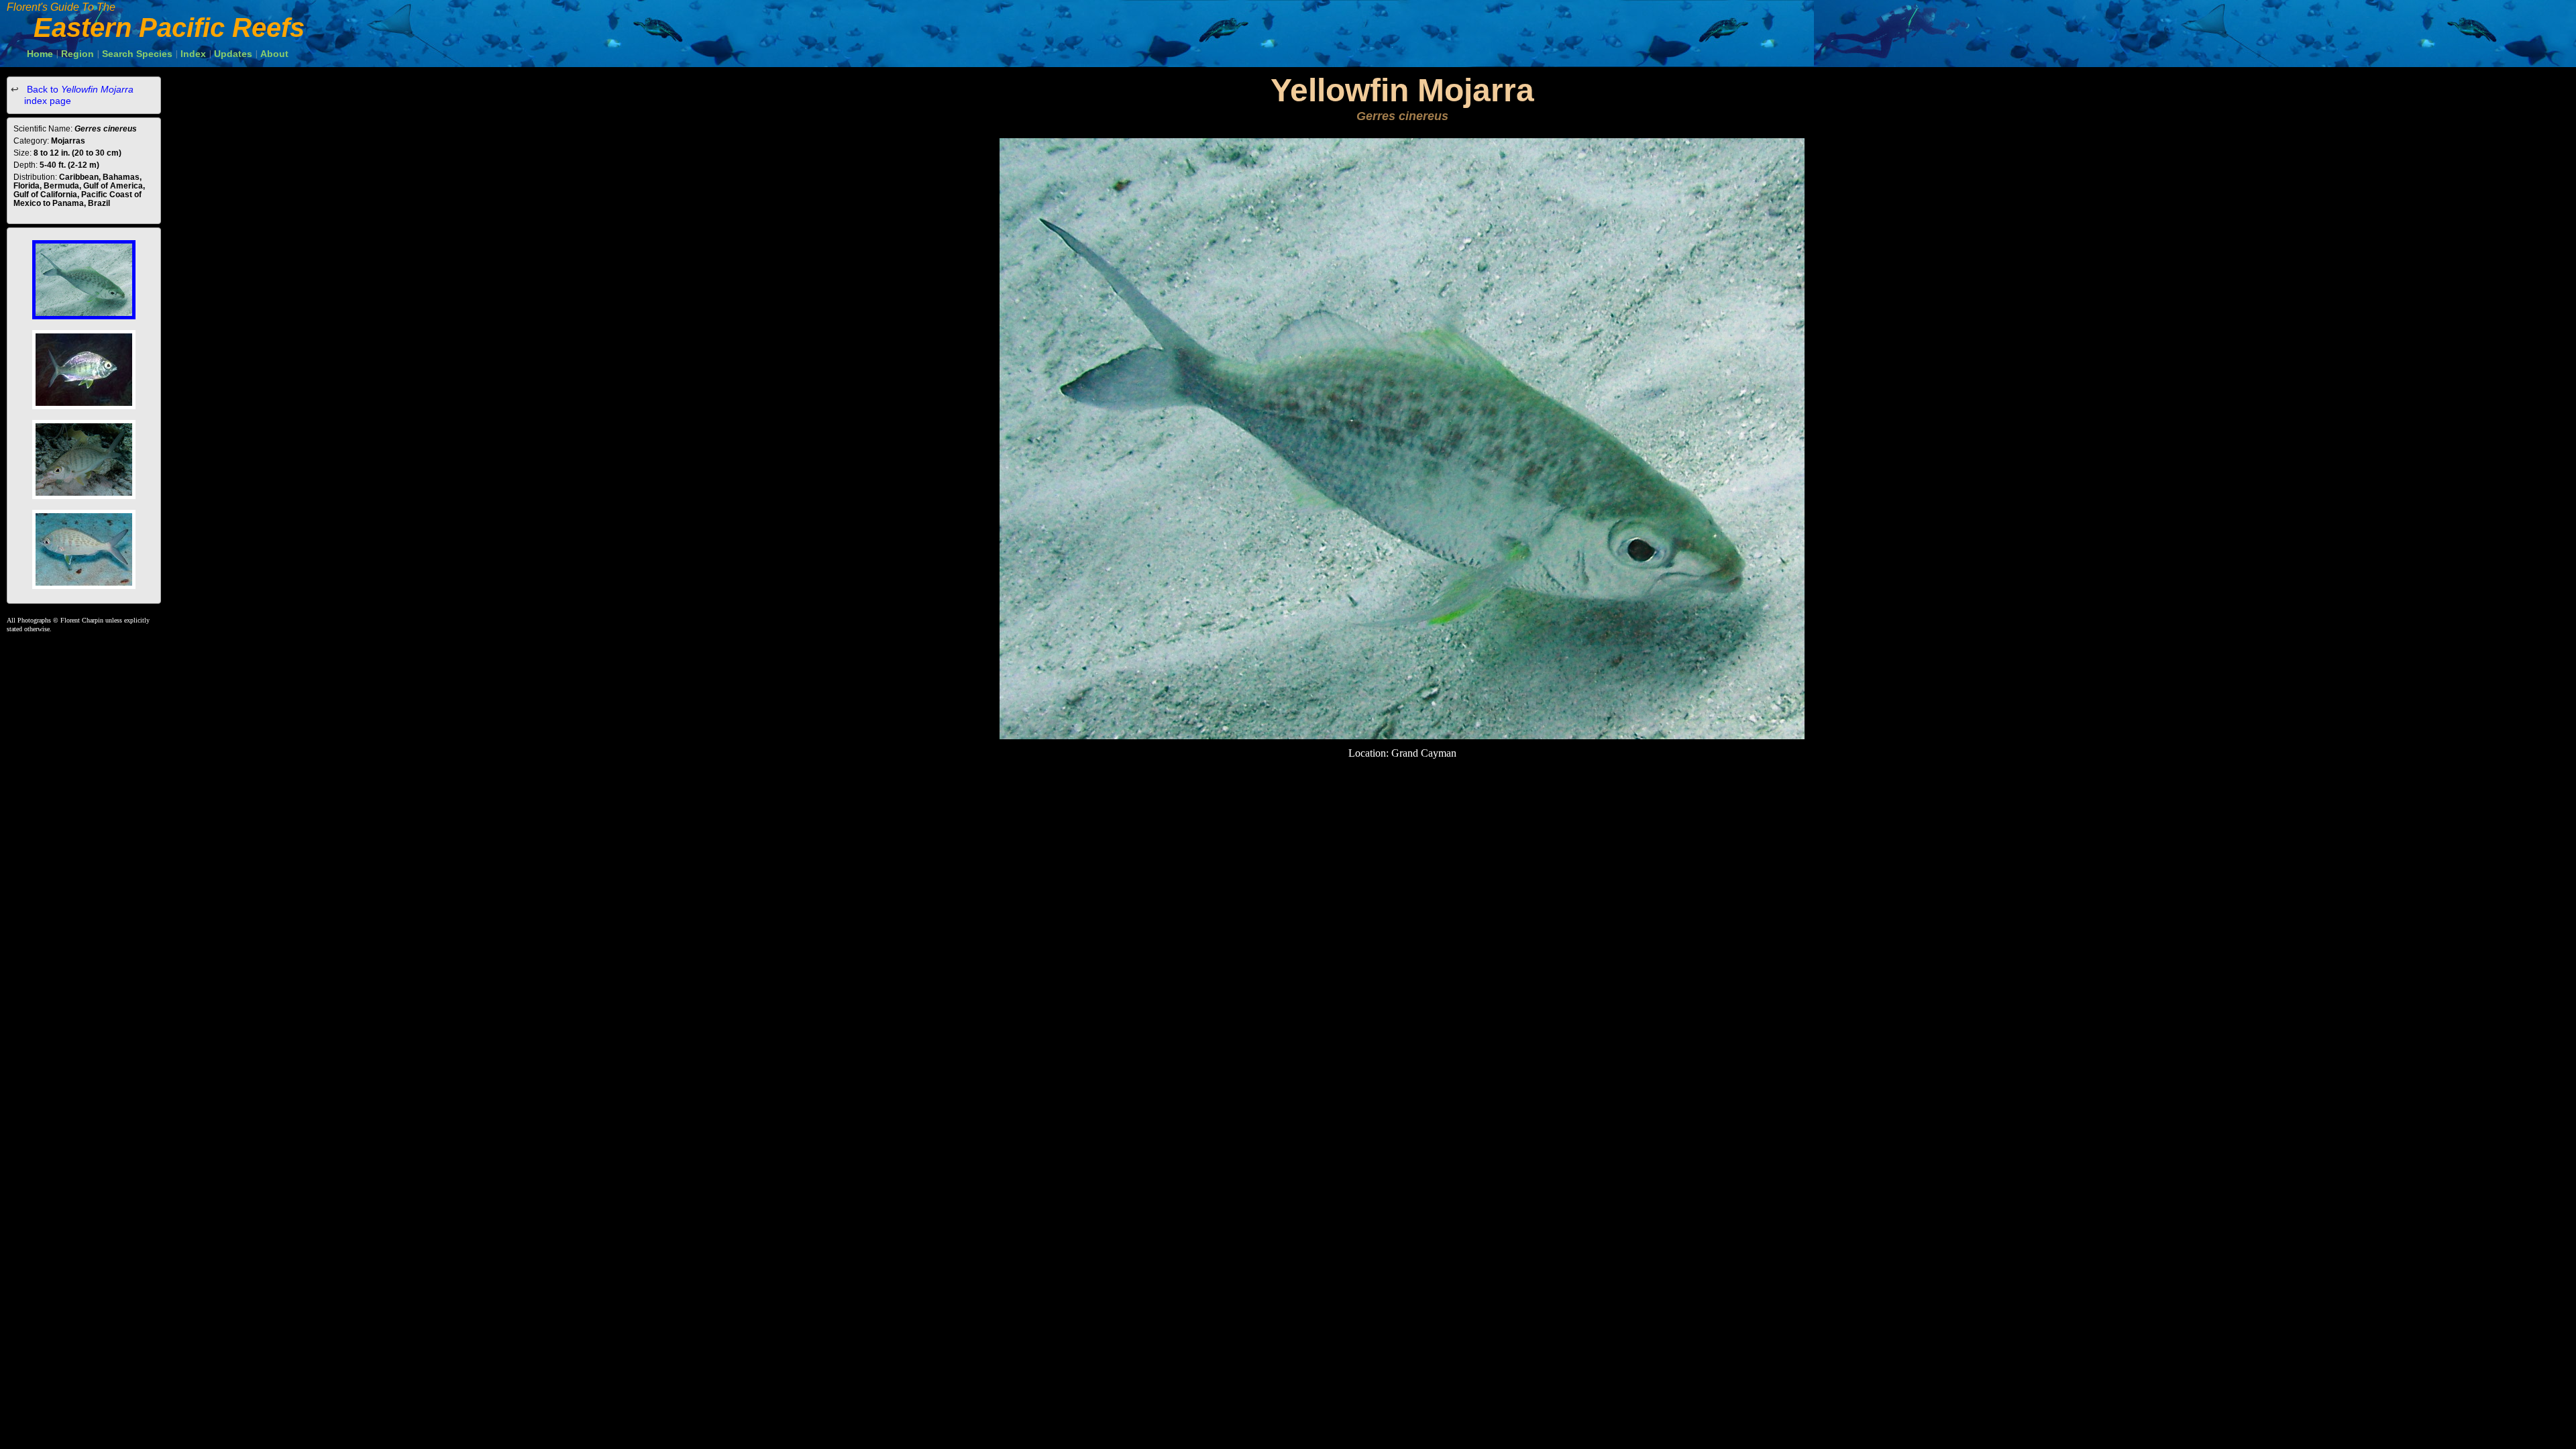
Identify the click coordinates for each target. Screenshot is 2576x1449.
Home (40, 54)
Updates (233, 54)
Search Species (137, 54)
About (274, 54)
